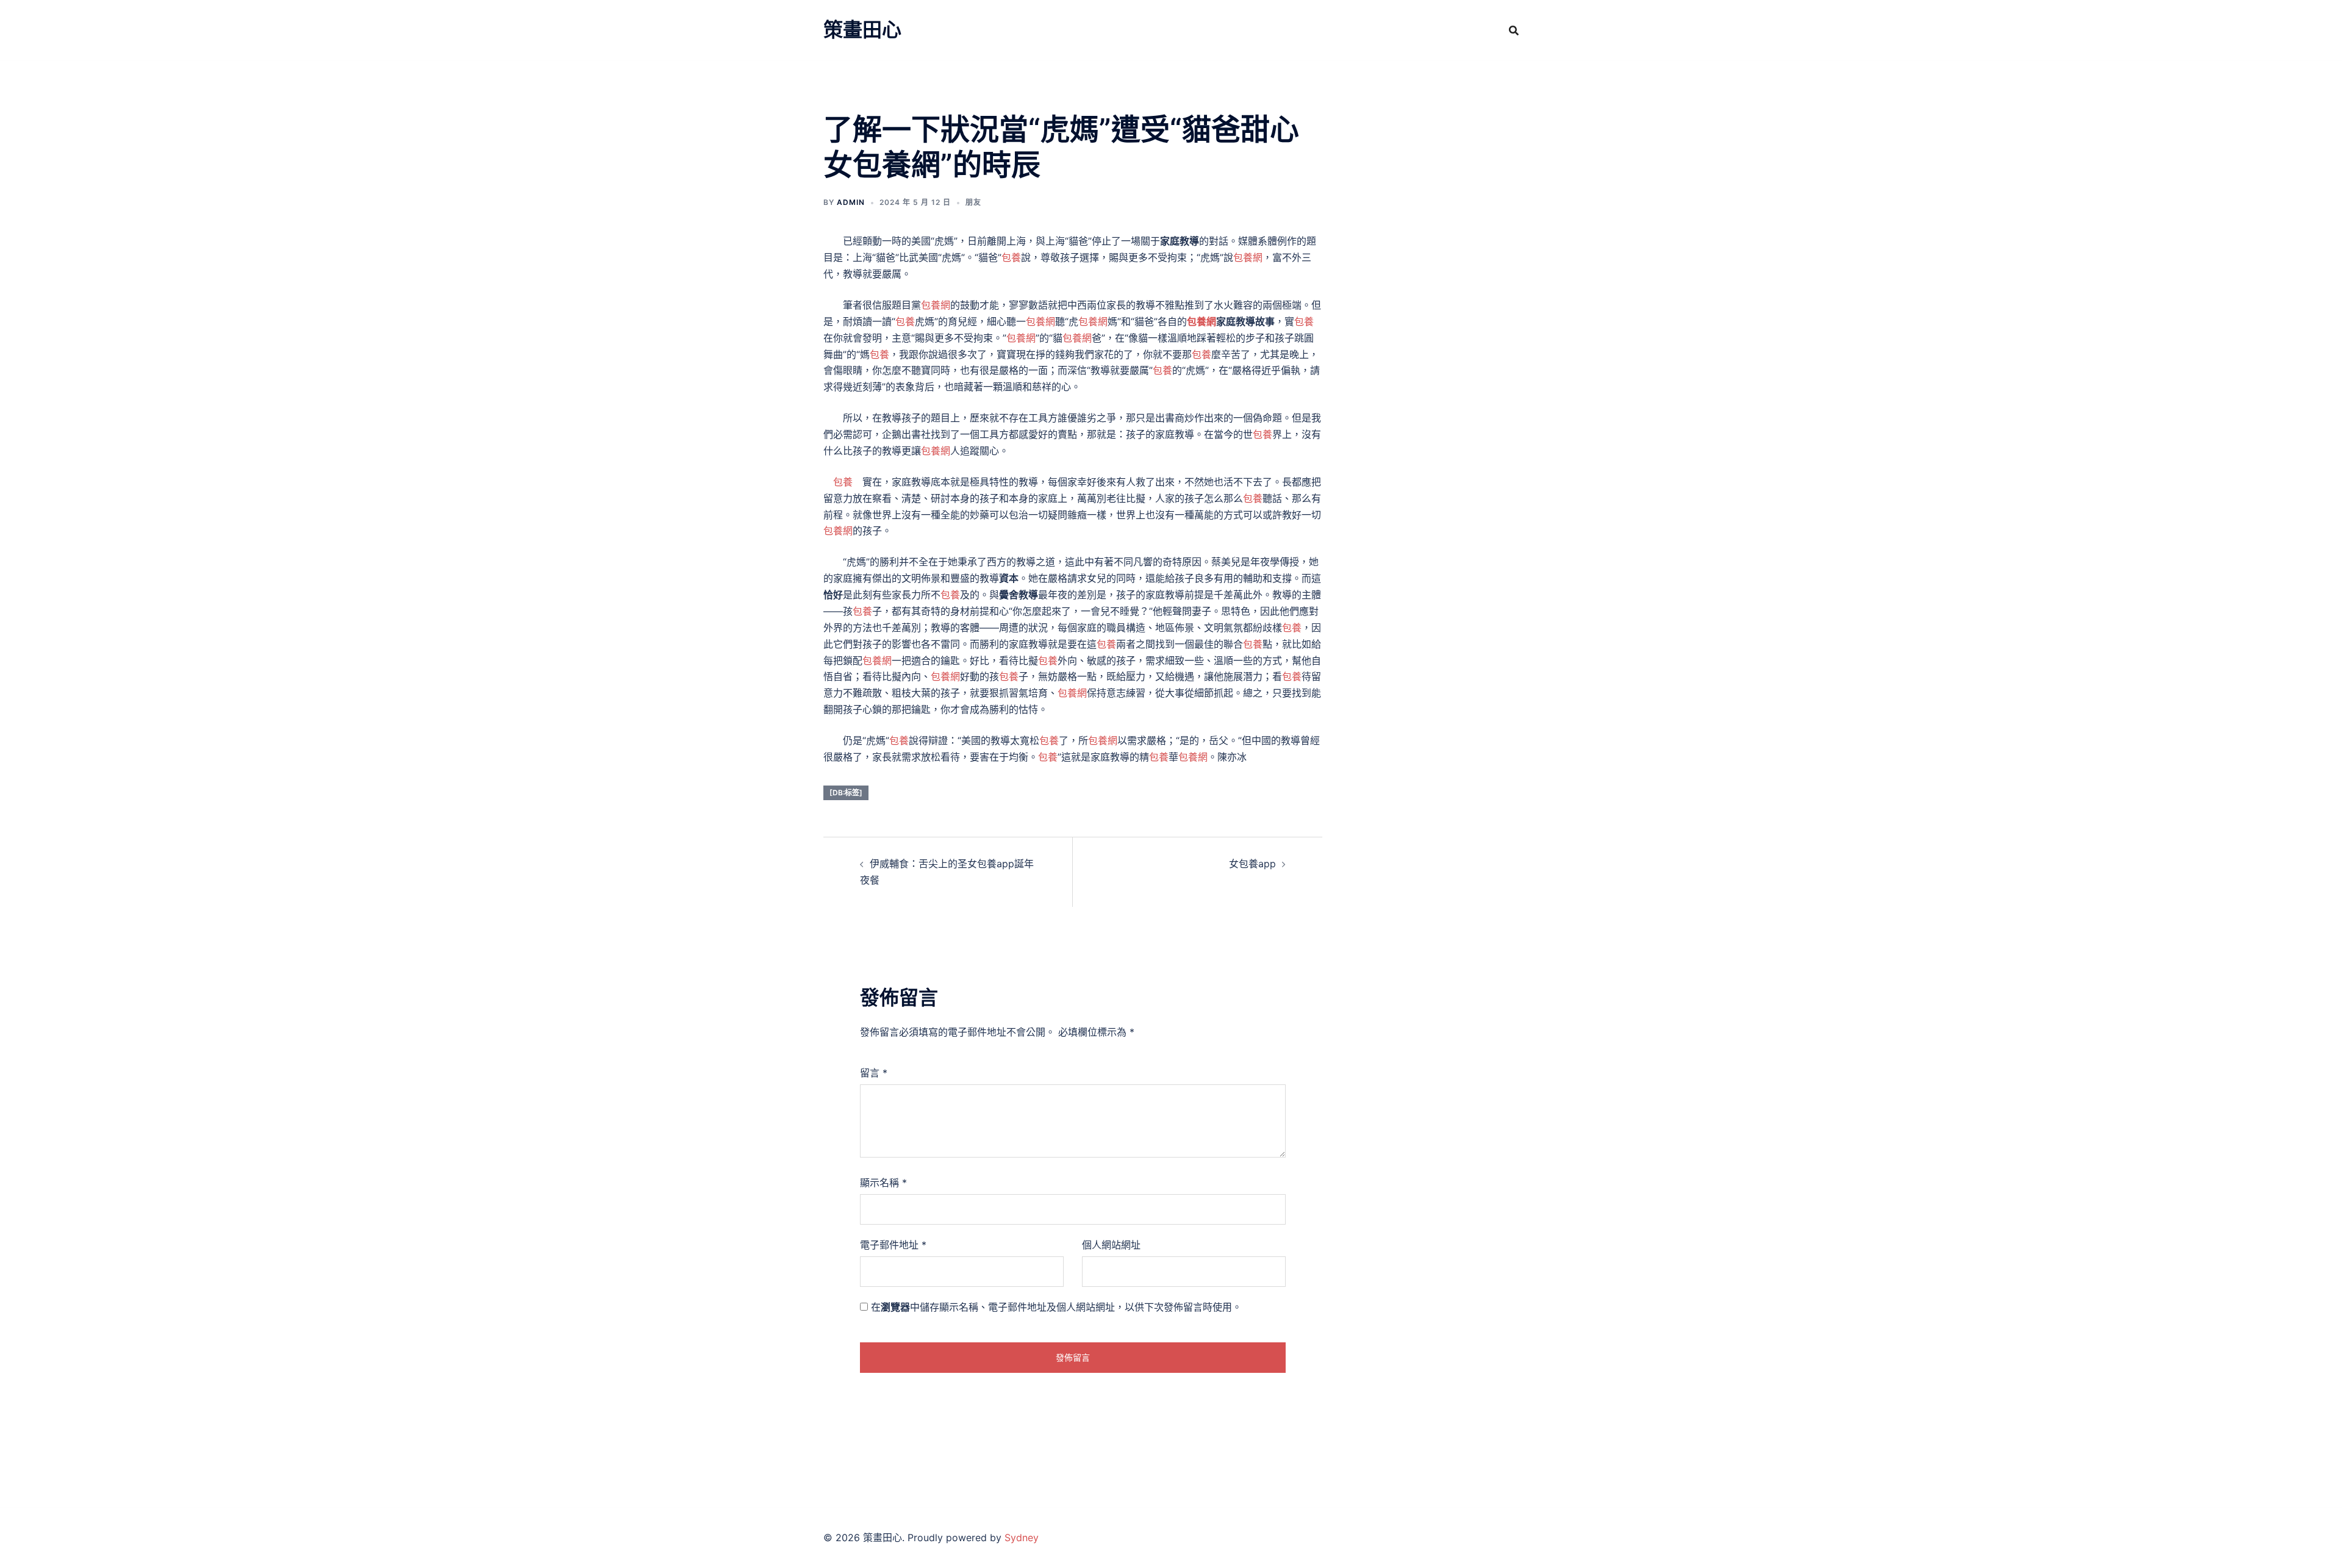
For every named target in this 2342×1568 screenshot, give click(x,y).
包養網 (1248, 257)
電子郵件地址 (893, 1245)
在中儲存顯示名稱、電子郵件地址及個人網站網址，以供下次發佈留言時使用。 (1056, 1307)
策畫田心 (862, 30)
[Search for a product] (1514, 30)
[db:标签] (846, 793)
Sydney (1022, 1538)
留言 (874, 1073)
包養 (1011, 257)
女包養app (1252, 864)
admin (851, 202)
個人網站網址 (1111, 1245)
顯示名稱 (883, 1183)
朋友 (973, 202)
